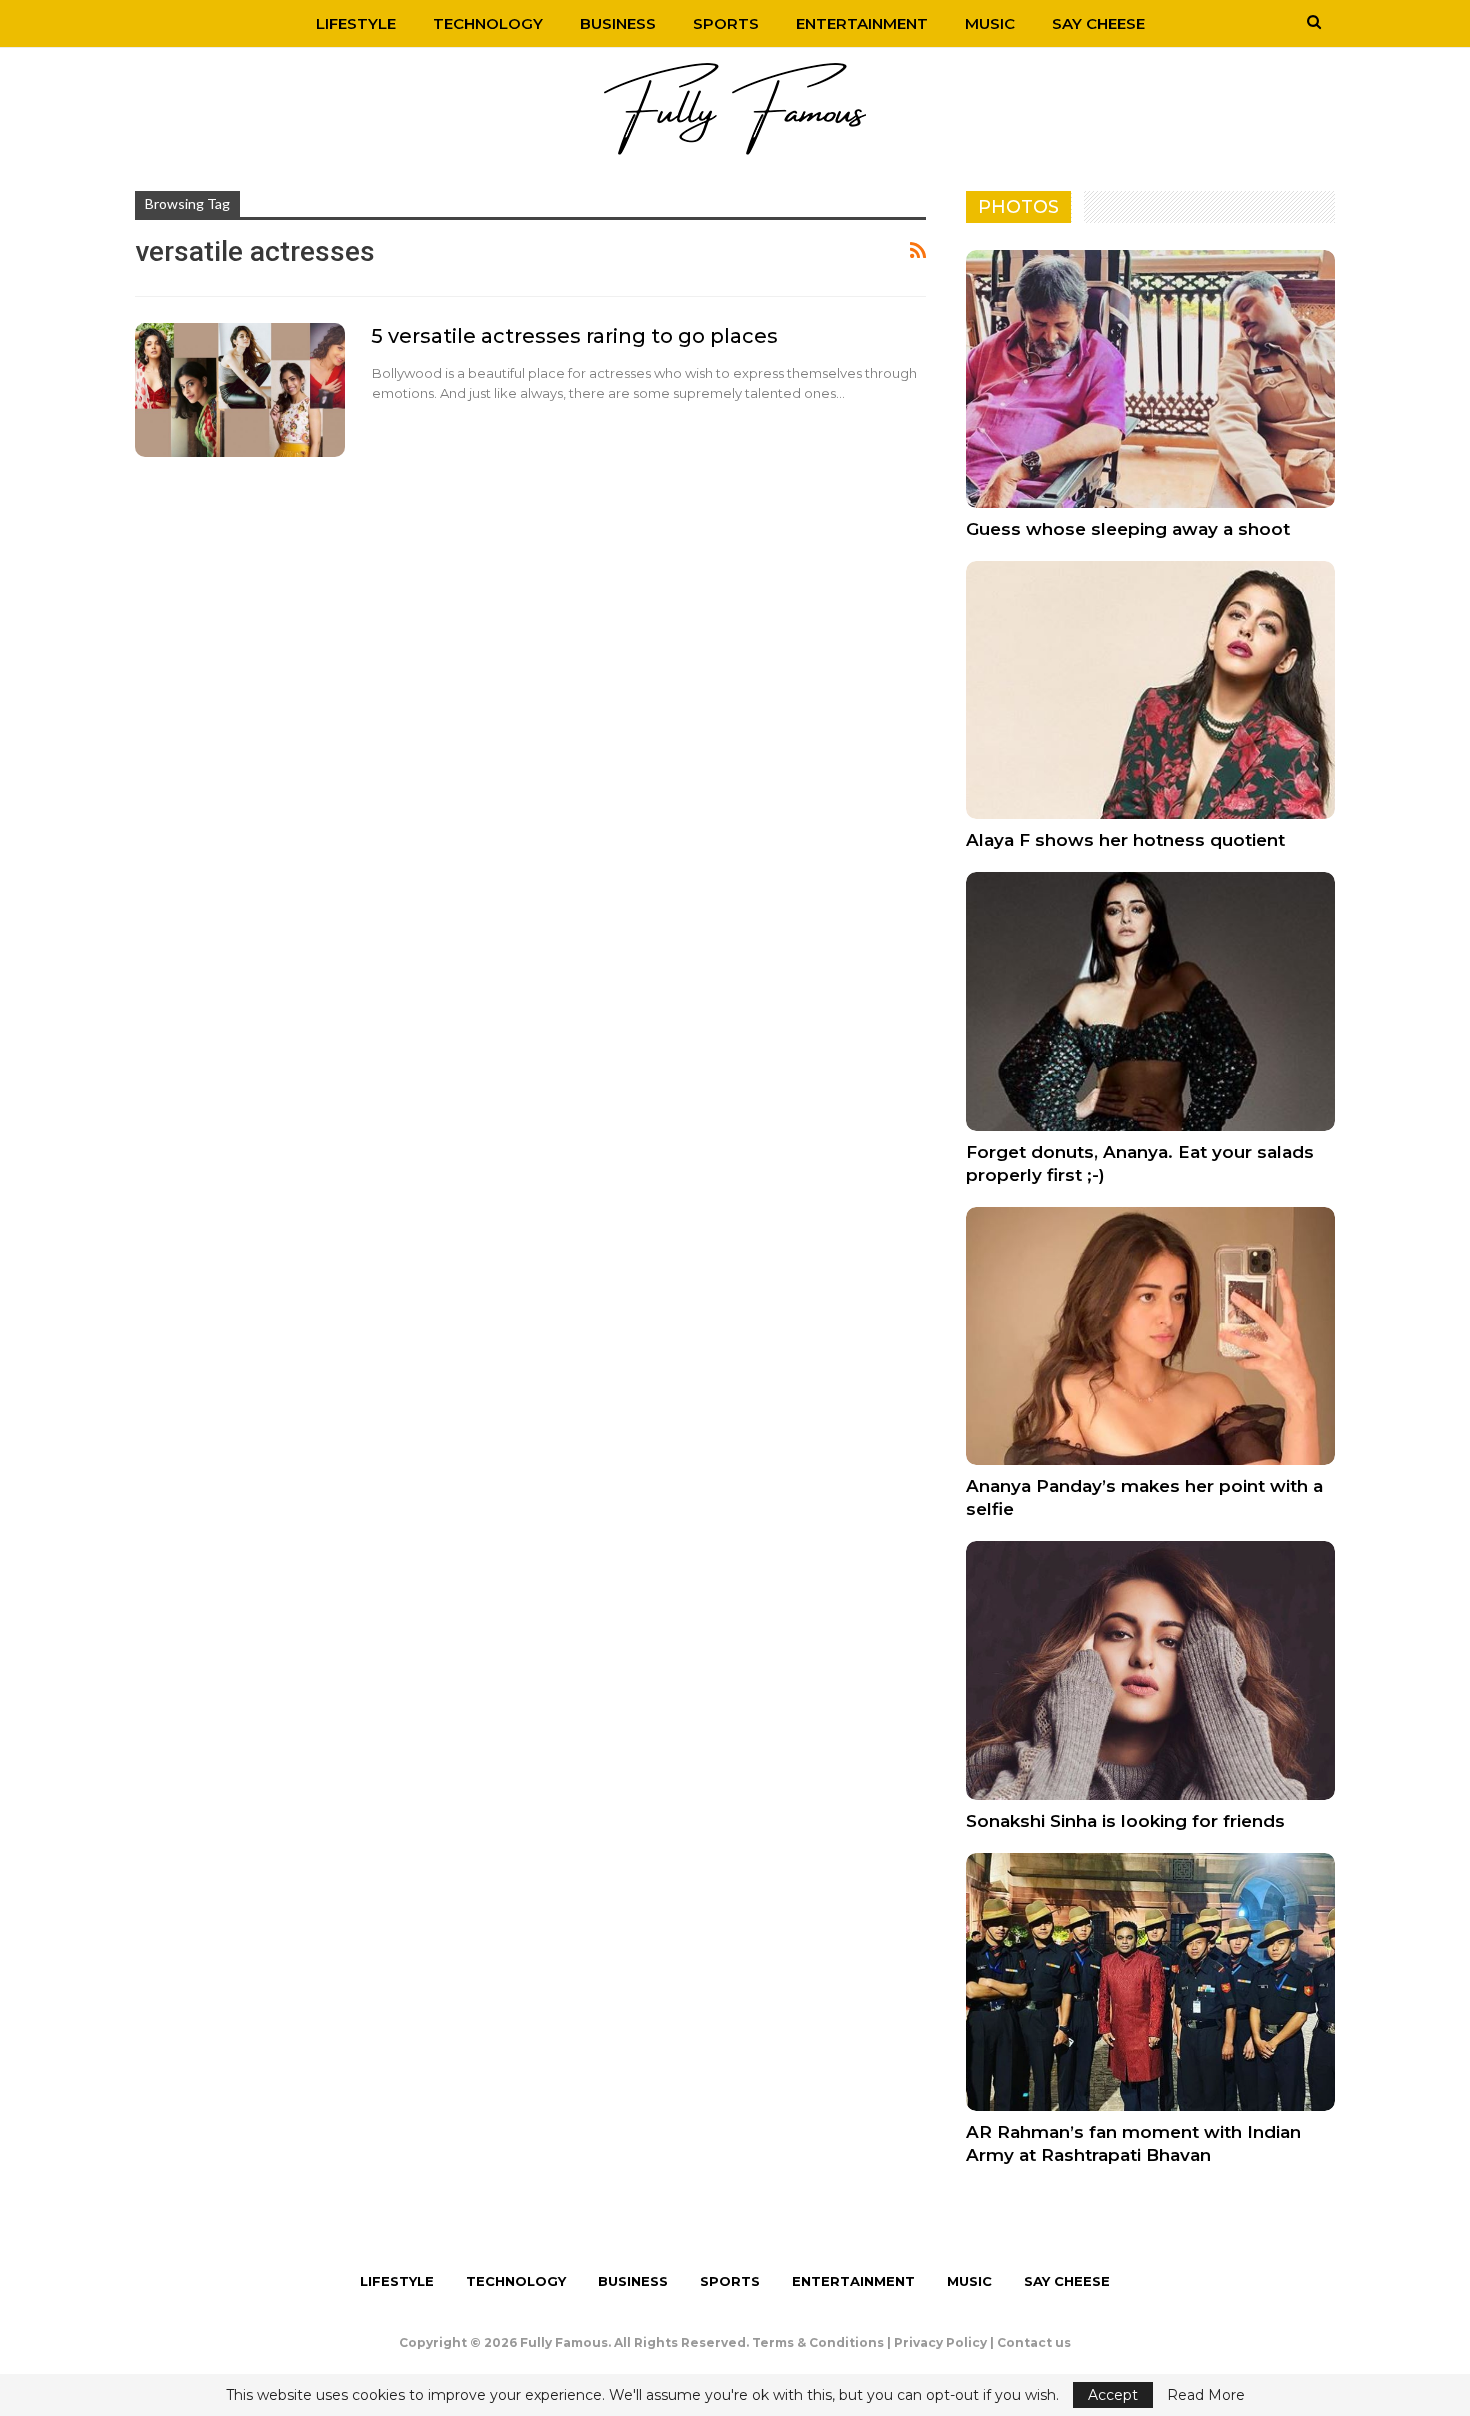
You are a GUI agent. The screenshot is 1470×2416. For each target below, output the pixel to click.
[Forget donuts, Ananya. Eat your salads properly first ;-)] (1150, 1001)
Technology (488, 23)
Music (990, 23)
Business (618, 23)
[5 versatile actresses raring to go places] (240, 390)
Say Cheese (1098, 23)
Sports (726, 23)
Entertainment (862, 23)
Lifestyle (356, 23)
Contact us (1034, 2342)
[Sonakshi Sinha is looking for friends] (1150, 1670)
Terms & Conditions (818, 2342)
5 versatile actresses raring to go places (574, 336)
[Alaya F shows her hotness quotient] (1150, 690)
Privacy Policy (940, 2342)
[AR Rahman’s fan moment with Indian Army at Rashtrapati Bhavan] (1150, 1982)
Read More (1206, 2395)
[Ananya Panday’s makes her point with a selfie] (1150, 1336)
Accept (1113, 2395)
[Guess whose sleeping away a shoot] (1150, 379)
